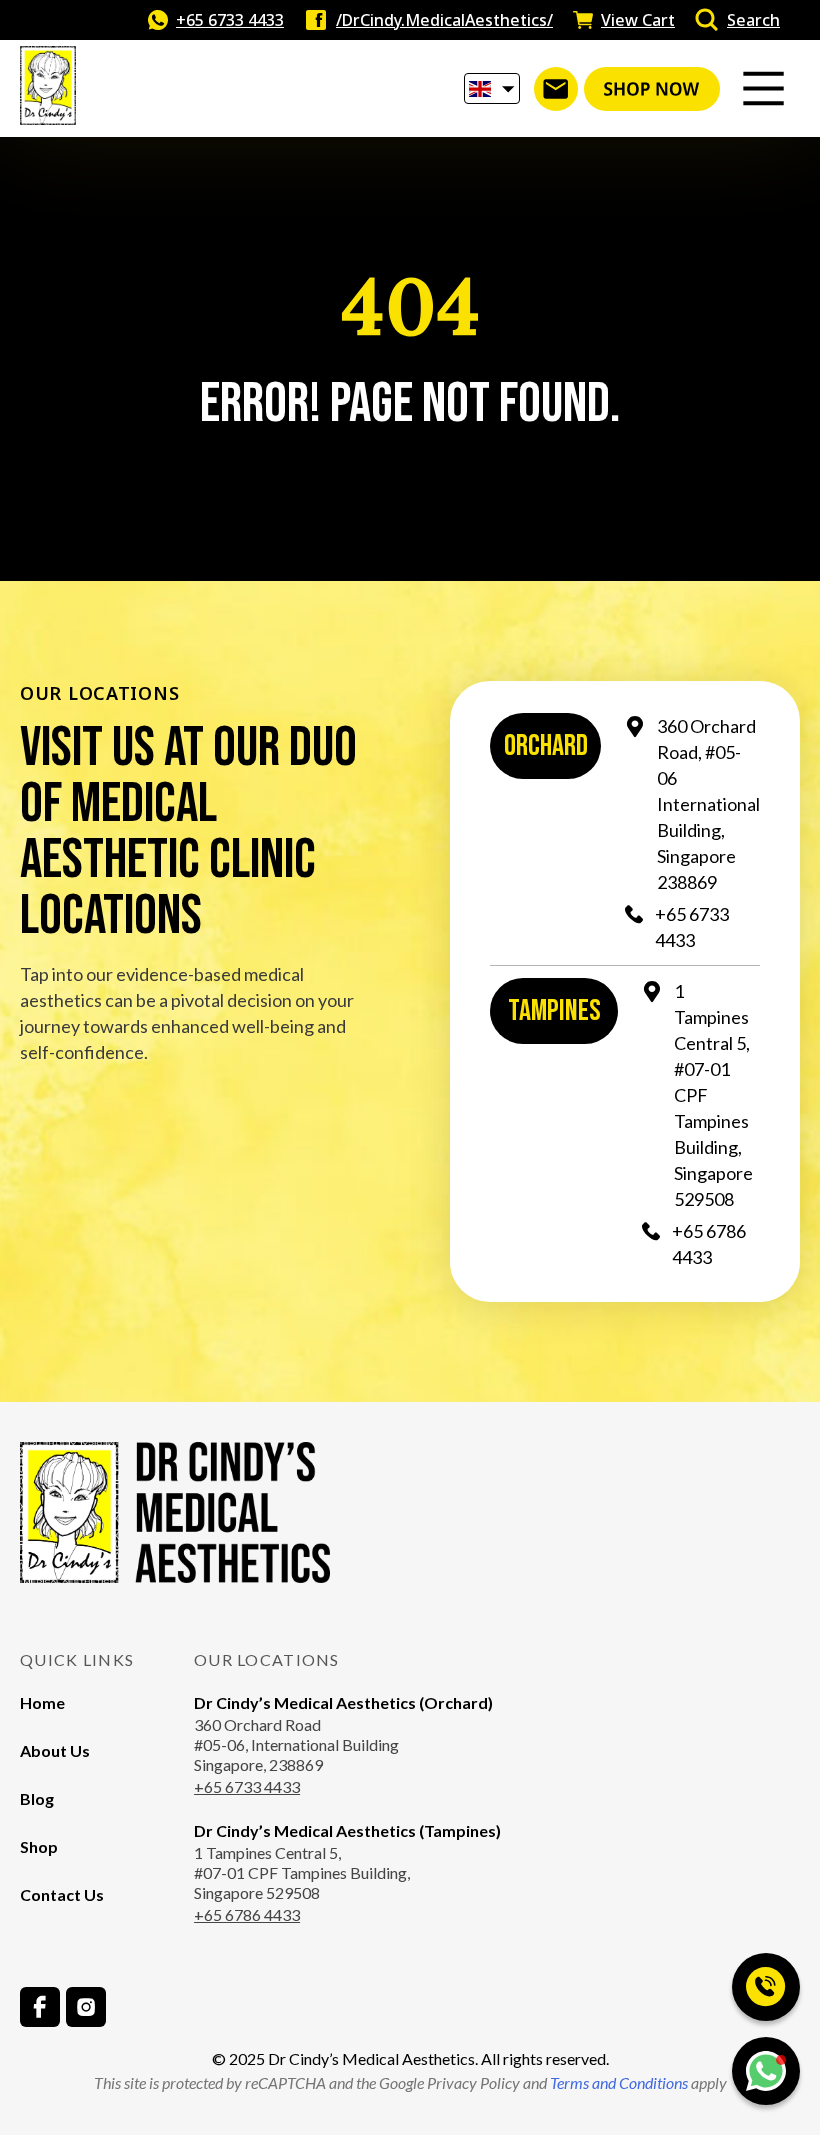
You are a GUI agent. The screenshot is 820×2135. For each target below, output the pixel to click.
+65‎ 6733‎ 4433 (230, 20)
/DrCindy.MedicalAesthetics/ (444, 20)
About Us (55, 1750)
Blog (37, 1798)
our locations (99, 693)
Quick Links (77, 1659)
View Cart (638, 20)
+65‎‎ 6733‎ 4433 (247, 1786)
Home (42, 1702)
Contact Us (62, 1894)
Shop (39, 1846)
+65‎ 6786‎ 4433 (709, 1244)
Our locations (267, 1659)
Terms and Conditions (617, 2082)
